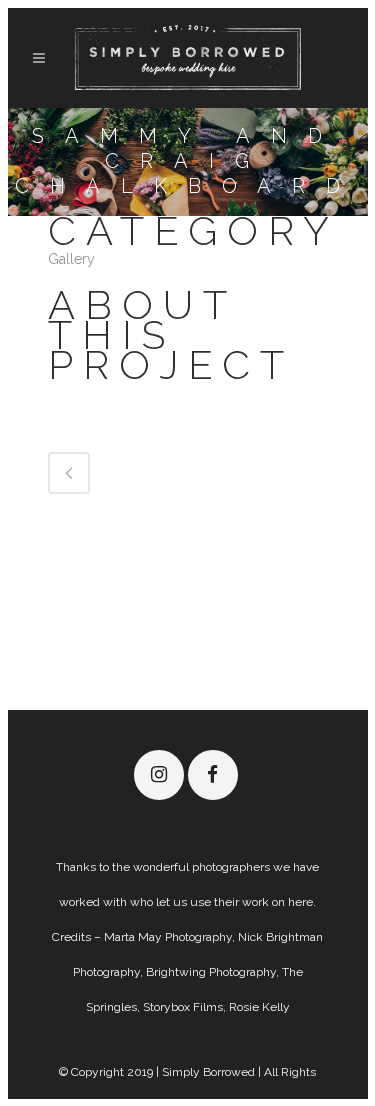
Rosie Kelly (259, 1007)
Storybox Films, (186, 1007)
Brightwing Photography (211, 972)
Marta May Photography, (169, 937)
